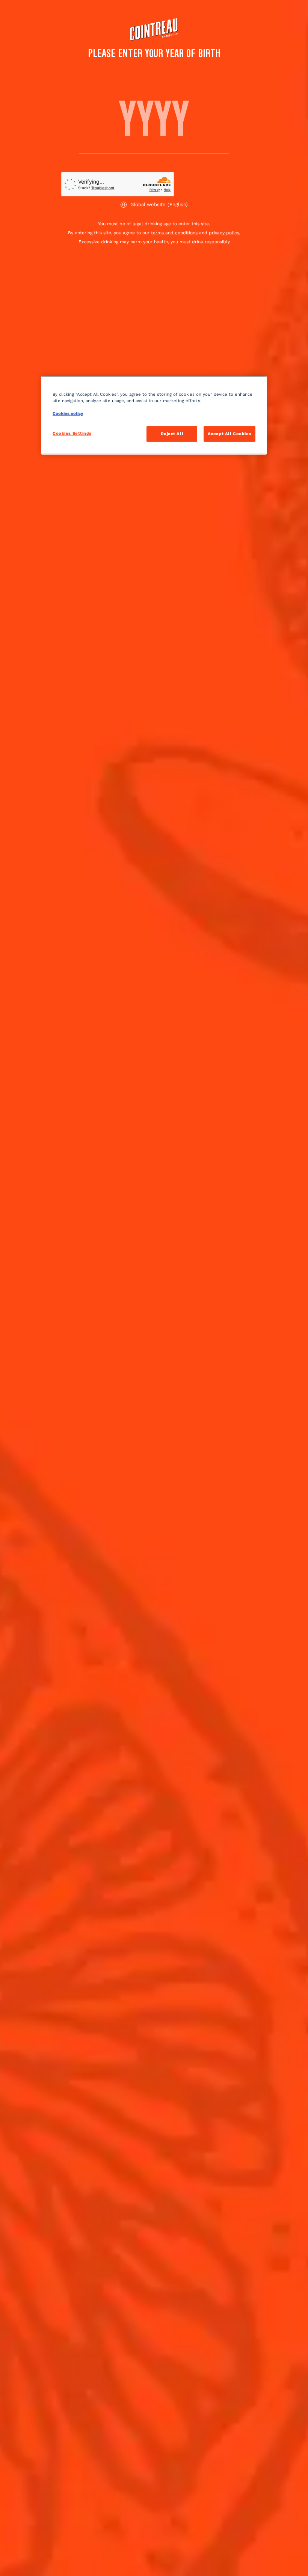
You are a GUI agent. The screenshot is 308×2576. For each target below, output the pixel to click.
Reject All (172, 434)
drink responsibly (211, 242)
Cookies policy (68, 413)
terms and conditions (174, 233)
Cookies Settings (72, 433)
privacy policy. (224, 233)
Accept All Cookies (229, 434)
